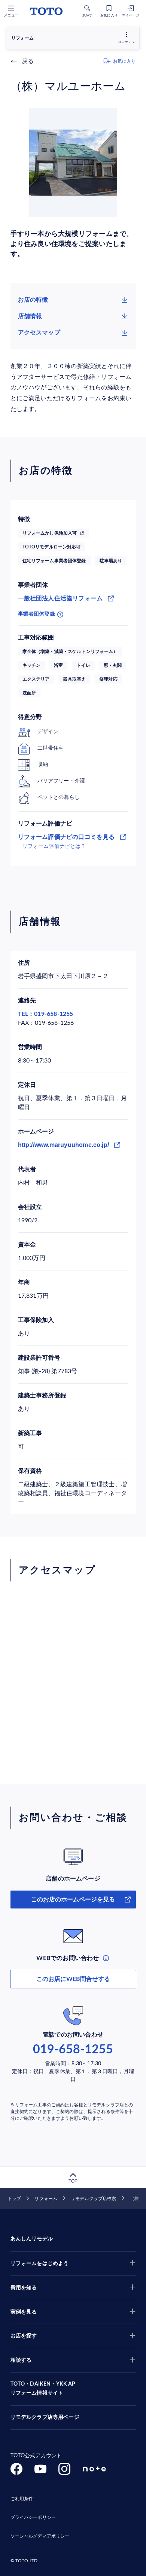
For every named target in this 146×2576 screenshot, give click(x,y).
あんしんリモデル (32, 2239)
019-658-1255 (73, 2050)
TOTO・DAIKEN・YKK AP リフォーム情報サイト (43, 2389)
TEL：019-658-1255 (46, 1014)
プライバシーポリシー (33, 2517)
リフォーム (46, 2199)
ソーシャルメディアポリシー (40, 2536)
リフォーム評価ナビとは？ (54, 846)
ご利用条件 (22, 2499)
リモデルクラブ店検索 (93, 2199)
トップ (14, 2199)
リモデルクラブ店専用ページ (45, 2417)
